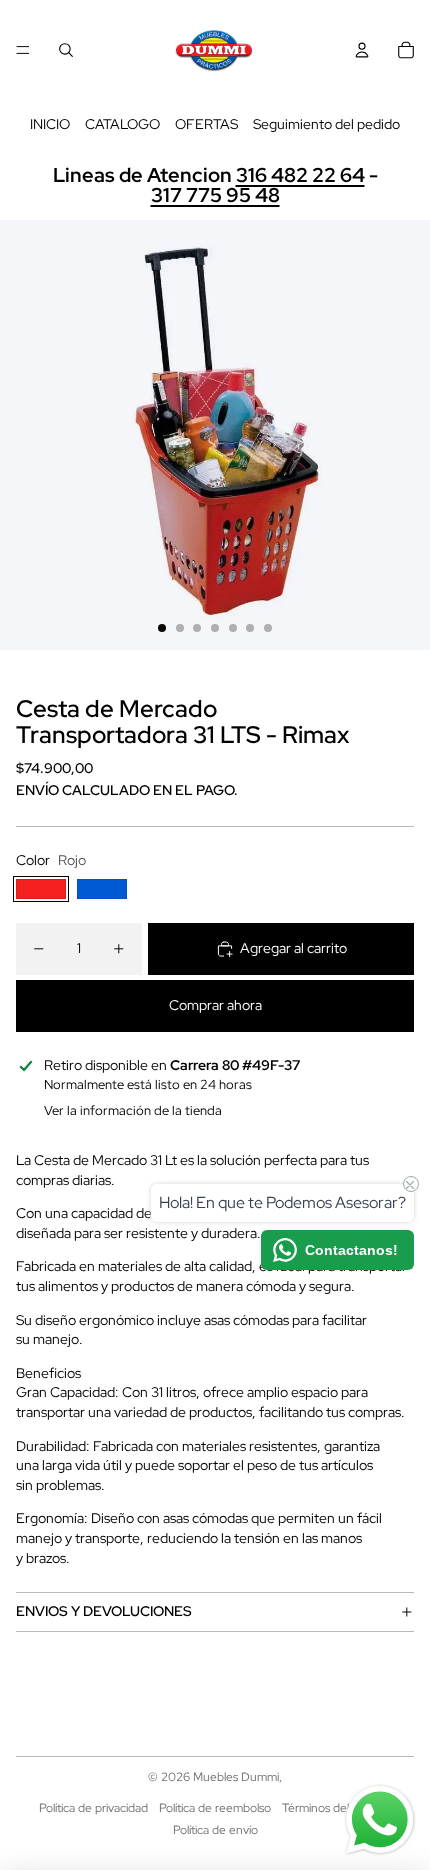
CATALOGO (122, 124)
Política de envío (215, 1830)
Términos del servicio (336, 1808)
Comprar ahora (215, 1005)
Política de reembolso (215, 1808)
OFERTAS (206, 124)
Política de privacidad (93, 1808)
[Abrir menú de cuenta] (362, 50)
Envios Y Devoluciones (104, 1611)
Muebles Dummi (236, 1777)
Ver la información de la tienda (133, 1110)
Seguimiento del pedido (326, 124)
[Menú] (23, 50)
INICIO (50, 124)
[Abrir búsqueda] (66, 50)
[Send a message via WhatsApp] (380, 1820)
